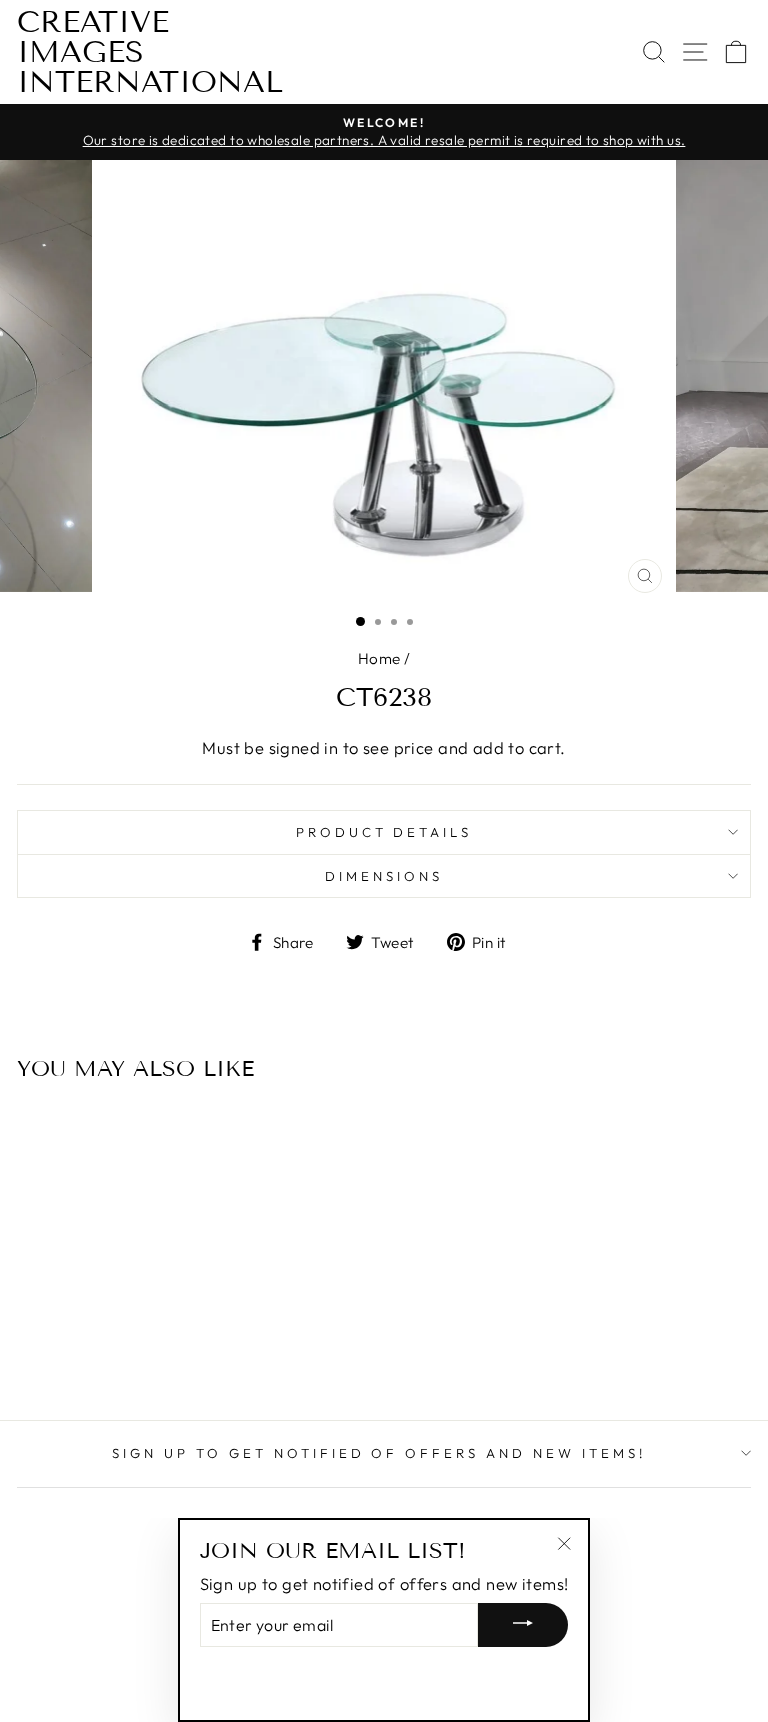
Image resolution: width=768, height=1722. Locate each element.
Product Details (384, 832)
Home (379, 658)
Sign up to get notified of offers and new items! (379, 1453)
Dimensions (384, 876)
